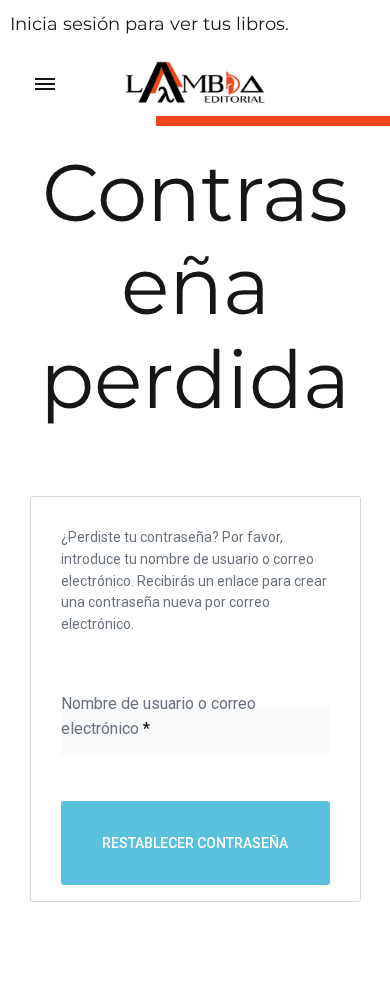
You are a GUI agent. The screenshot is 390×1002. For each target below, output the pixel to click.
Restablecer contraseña (195, 843)
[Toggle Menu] (45, 85)
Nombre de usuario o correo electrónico (158, 715)
